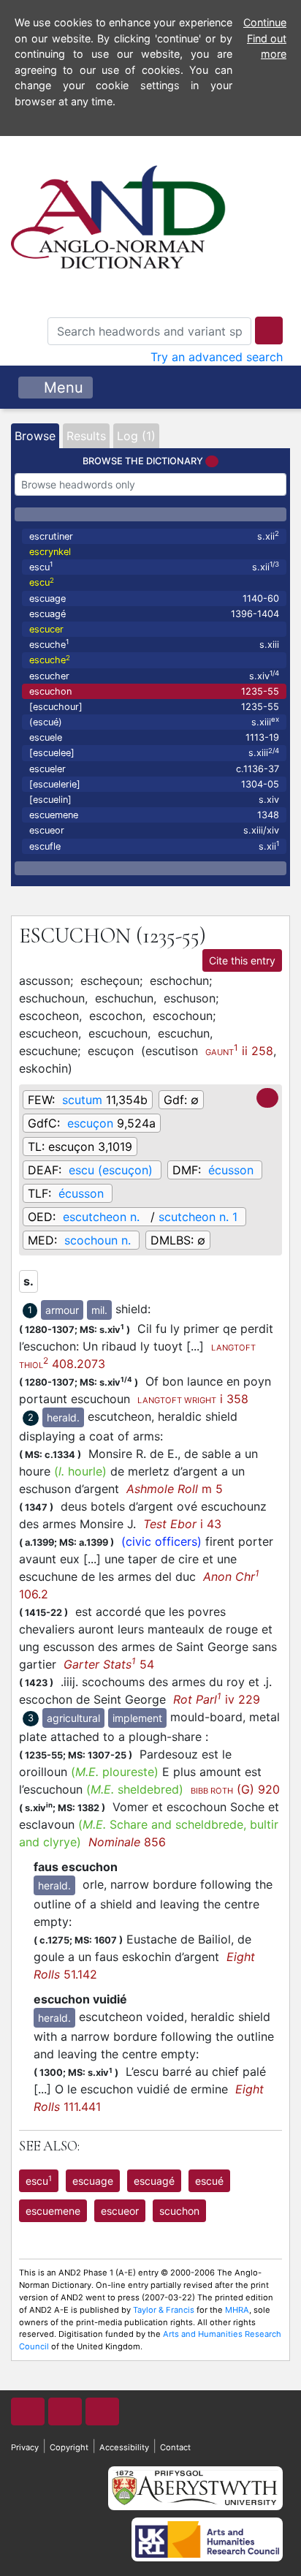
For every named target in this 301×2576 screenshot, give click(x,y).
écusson (231, 1170)
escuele (154, 737)
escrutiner (154, 536)
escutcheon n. (103, 1217)
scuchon (179, 2211)
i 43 (182, 1524)
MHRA (237, 2310)
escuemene (154, 815)
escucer (46, 629)
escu (154, 566)
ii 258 (239, 1050)
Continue (265, 22)
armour (62, 1310)
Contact (175, 2447)
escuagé (154, 614)
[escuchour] (154, 707)
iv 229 (217, 1699)
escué (209, 2181)
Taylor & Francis (164, 2310)
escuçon (90, 1123)
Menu (61, 388)
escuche (154, 644)
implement (137, 1718)
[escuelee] (154, 753)
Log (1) (136, 436)
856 (127, 1842)
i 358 (193, 1399)
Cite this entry (242, 960)
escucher (154, 675)
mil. (99, 1310)
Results (86, 436)
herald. (63, 1417)
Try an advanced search (217, 357)
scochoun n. (98, 1240)
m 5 (175, 1489)
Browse (35, 436)
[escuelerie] (154, 784)
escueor (154, 830)
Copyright (69, 2447)
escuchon (154, 691)
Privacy (25, 2447)
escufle (154, 846)
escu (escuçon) (111, 1170)
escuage (154, 598)
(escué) (154, 721)
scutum (82, 1100)
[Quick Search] (269, 331)
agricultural (73, 1718)
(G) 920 (235, 1789)
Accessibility (124, 2447)
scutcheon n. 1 (198, 1217)
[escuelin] (154, 800)
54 (109, 1664)
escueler (154, 769)
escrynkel (50, 552)
